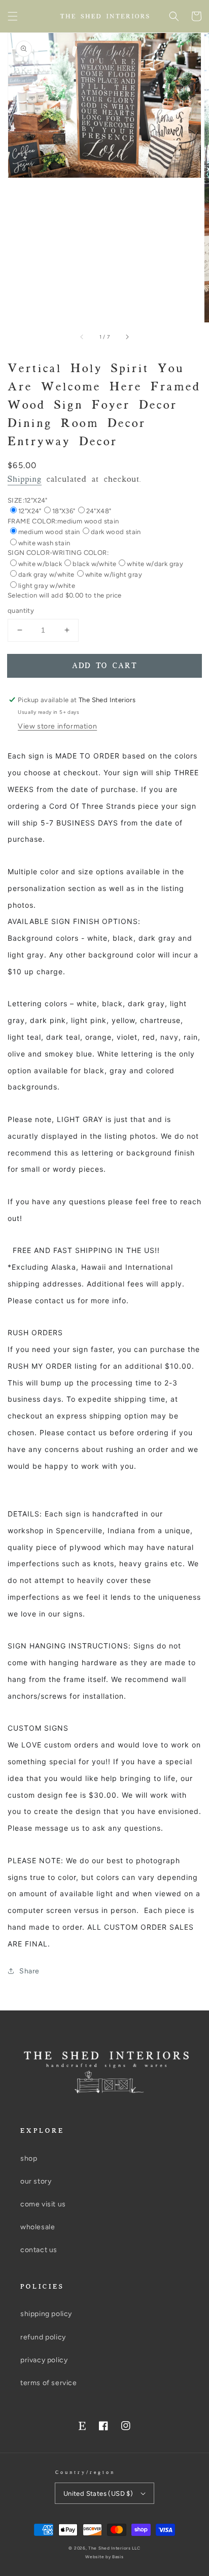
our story (36, 2181)
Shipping (25, 480)
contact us (39, 2250)
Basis (118, 2557)
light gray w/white (47, 586)
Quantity (21, 610)
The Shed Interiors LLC (114, 2548)
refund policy (43, 2337)
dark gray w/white (46, 574)
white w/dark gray (155, 564)
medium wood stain (49, 532)
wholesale (38, 2227)
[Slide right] (127, 337)
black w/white (94, 564)
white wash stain (44, 543)
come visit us (43, 2204)
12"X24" (30, 511)
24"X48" (99, 511)
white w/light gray (114, 574)
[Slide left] (82, 337)
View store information (57, 726)
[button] (13, 16)
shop (29, 2158)
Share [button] (29, 1971)
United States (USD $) (98, 2494)
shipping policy (46, 2314)
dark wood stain (116, 532)
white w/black (40, 564)
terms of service (49, 2383)
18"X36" (64, 511)
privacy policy (44, 2360)
